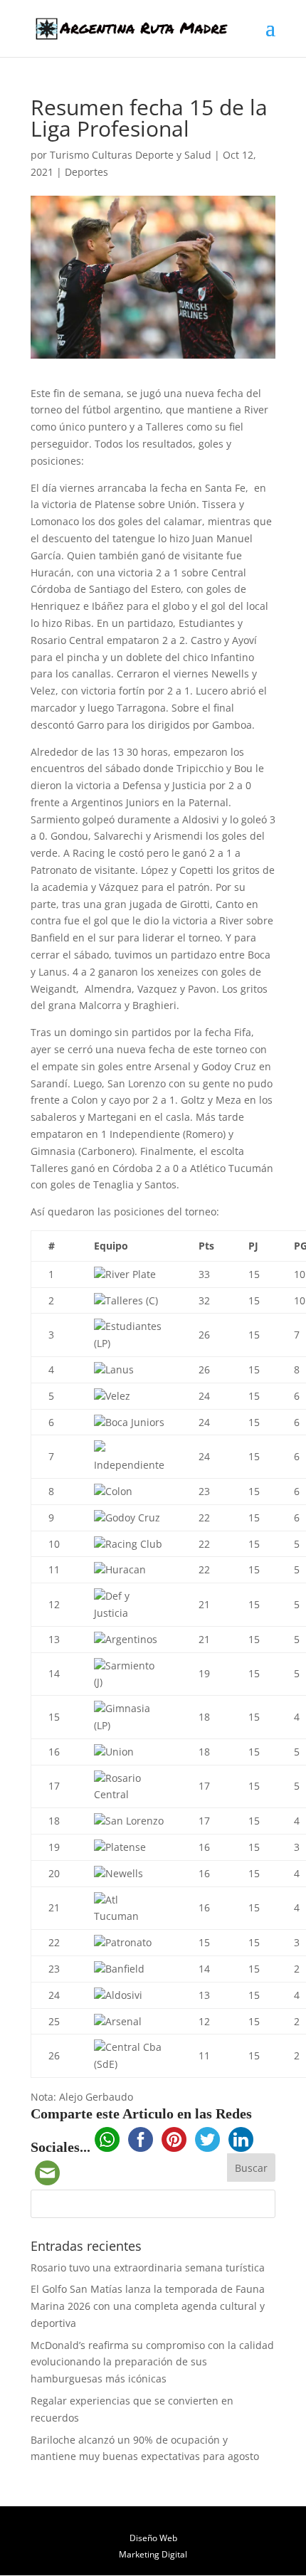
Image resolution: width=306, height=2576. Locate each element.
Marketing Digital (153, 2554)
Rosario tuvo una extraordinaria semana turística (148, 2268)
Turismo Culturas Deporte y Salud (131, 155)
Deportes (86, 172)
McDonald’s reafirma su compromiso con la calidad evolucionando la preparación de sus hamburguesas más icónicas (152, 2362)
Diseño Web (153, 2538)
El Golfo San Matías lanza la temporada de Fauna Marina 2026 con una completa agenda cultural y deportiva (148, 2306)
